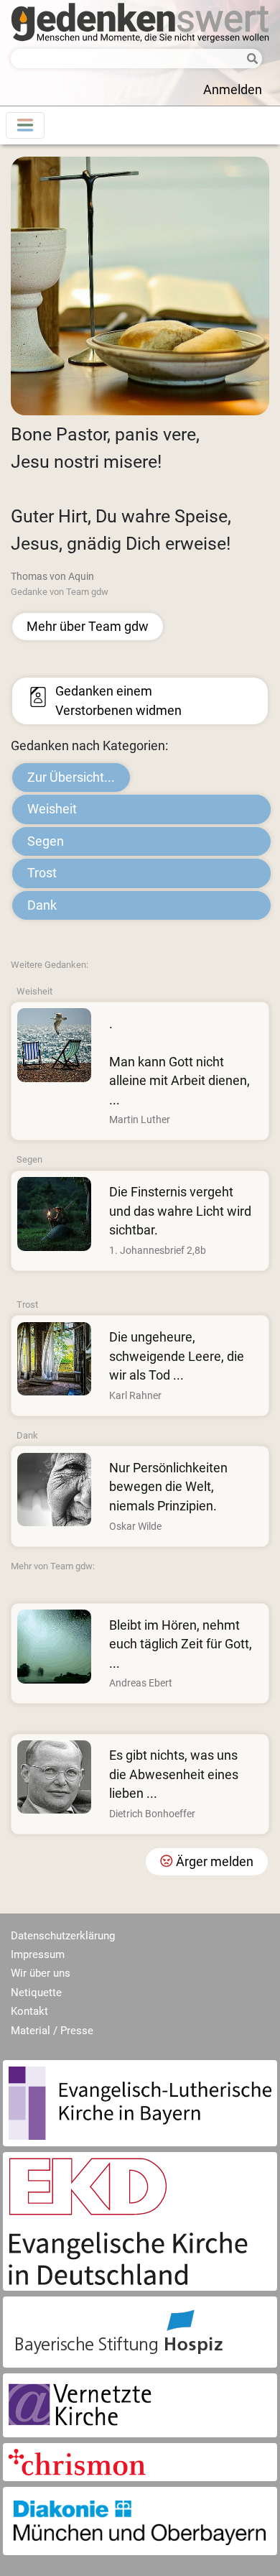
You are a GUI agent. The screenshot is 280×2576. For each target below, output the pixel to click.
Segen (46, 841)
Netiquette (36, 1993)
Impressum (38, 1954)
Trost (42, 873)
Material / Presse (52, 2031)
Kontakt (29, 2011)
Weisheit (52, 809)
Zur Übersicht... (71, 777)
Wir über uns (41, 1973)
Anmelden (233, 90)
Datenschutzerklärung (63, 1936)
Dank (42, 905)
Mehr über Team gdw (88, 627)
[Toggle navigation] (25, 125)
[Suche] (250, 59)
